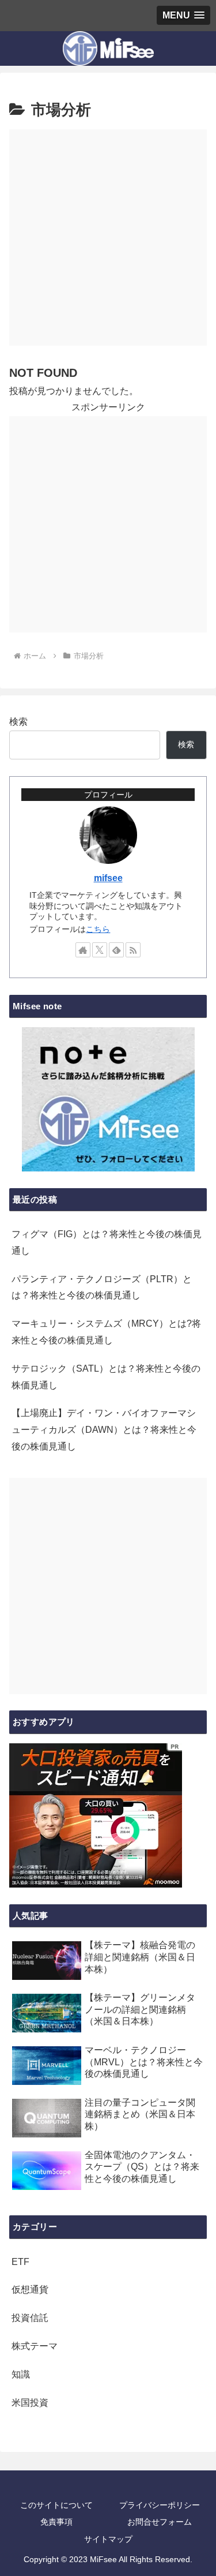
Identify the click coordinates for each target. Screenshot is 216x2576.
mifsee (108, 878)
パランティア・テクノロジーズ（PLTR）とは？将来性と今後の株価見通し (102, 1287)
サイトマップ (108, 2539)
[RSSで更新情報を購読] (133, 950)
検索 (18, 722)
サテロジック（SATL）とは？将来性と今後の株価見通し (106, 1377)
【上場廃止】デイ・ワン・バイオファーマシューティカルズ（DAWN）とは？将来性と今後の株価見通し (104, 1430)
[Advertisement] (108, 237)
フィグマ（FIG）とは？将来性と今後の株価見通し (107, 1242)
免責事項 (56, 2522)
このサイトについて (56, 2505)
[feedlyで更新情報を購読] (116, 950)
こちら (98, 929)
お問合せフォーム (160, 2522)
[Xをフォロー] (100, 950)
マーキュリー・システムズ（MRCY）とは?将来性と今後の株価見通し (106, 1332)
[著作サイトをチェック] (83, 950)
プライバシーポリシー (160, 2505)
